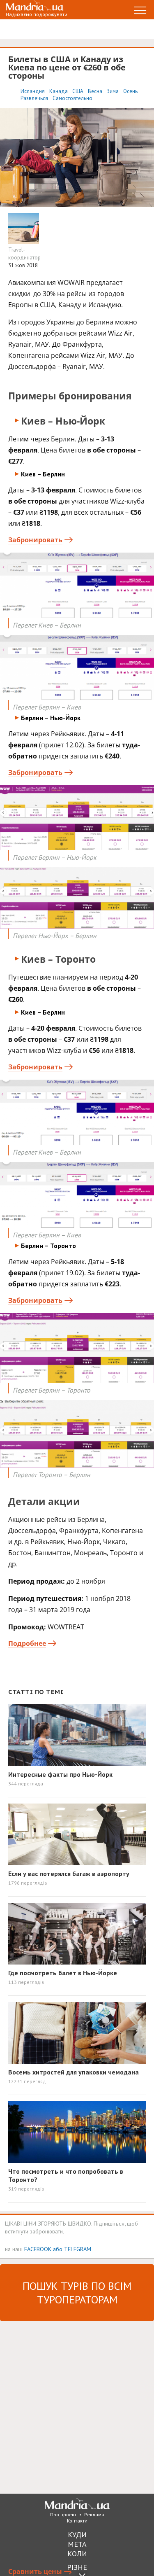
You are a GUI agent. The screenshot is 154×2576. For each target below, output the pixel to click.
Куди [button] (77, 2535)
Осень (130, 91)
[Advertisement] (77, 2407)
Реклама (94, 2514)
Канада (59, 91)
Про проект (63, 2514)
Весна (96, 91)
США (78, 91)
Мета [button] (77, 2544)
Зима (113, 91)
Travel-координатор (24, 254)
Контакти (77, 2521)
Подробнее (27, 1643)
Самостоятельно (72, 98)
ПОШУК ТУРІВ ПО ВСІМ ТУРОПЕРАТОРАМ (77, 2293)
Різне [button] (77, 2567)
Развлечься (35, 98)
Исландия (33, 91)
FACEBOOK (38, 2249)
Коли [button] (77, 2554)
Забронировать (35, 540)
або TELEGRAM (72, 2249)
